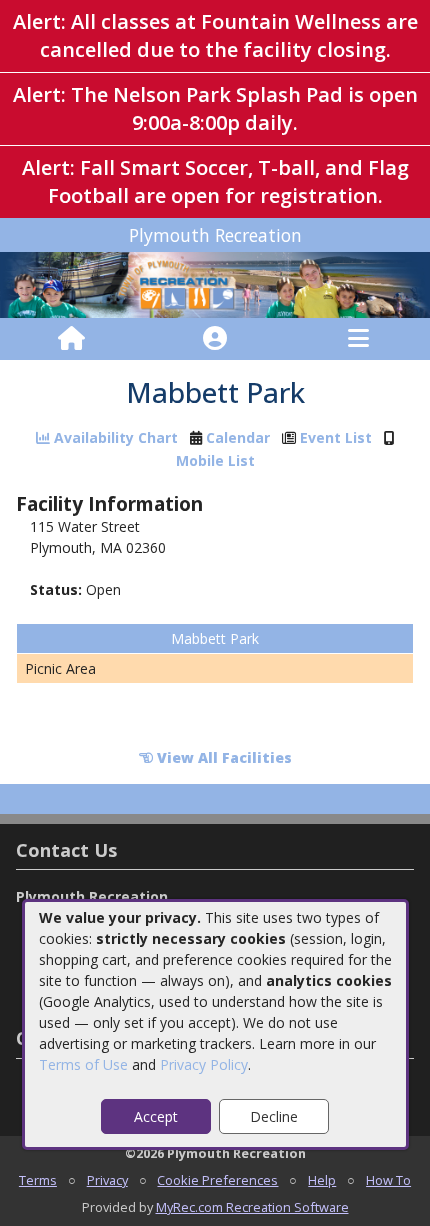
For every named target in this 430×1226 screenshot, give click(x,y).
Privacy (107, 1180)
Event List (336, 437)
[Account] (215, 339)
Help (322, 1180)
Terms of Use (83, 1064)
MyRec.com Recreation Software (252, 1207)
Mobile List (215, 460)
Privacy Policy (204, 1064)
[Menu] (358, 339)
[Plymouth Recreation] (215, 283)
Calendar (238, 437)
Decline (274, 1116)
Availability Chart (114, 437)
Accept (156, 1116)
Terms (38, 1180)
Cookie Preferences (217, 1180)
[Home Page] (71, 339)
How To (388, 1180)
